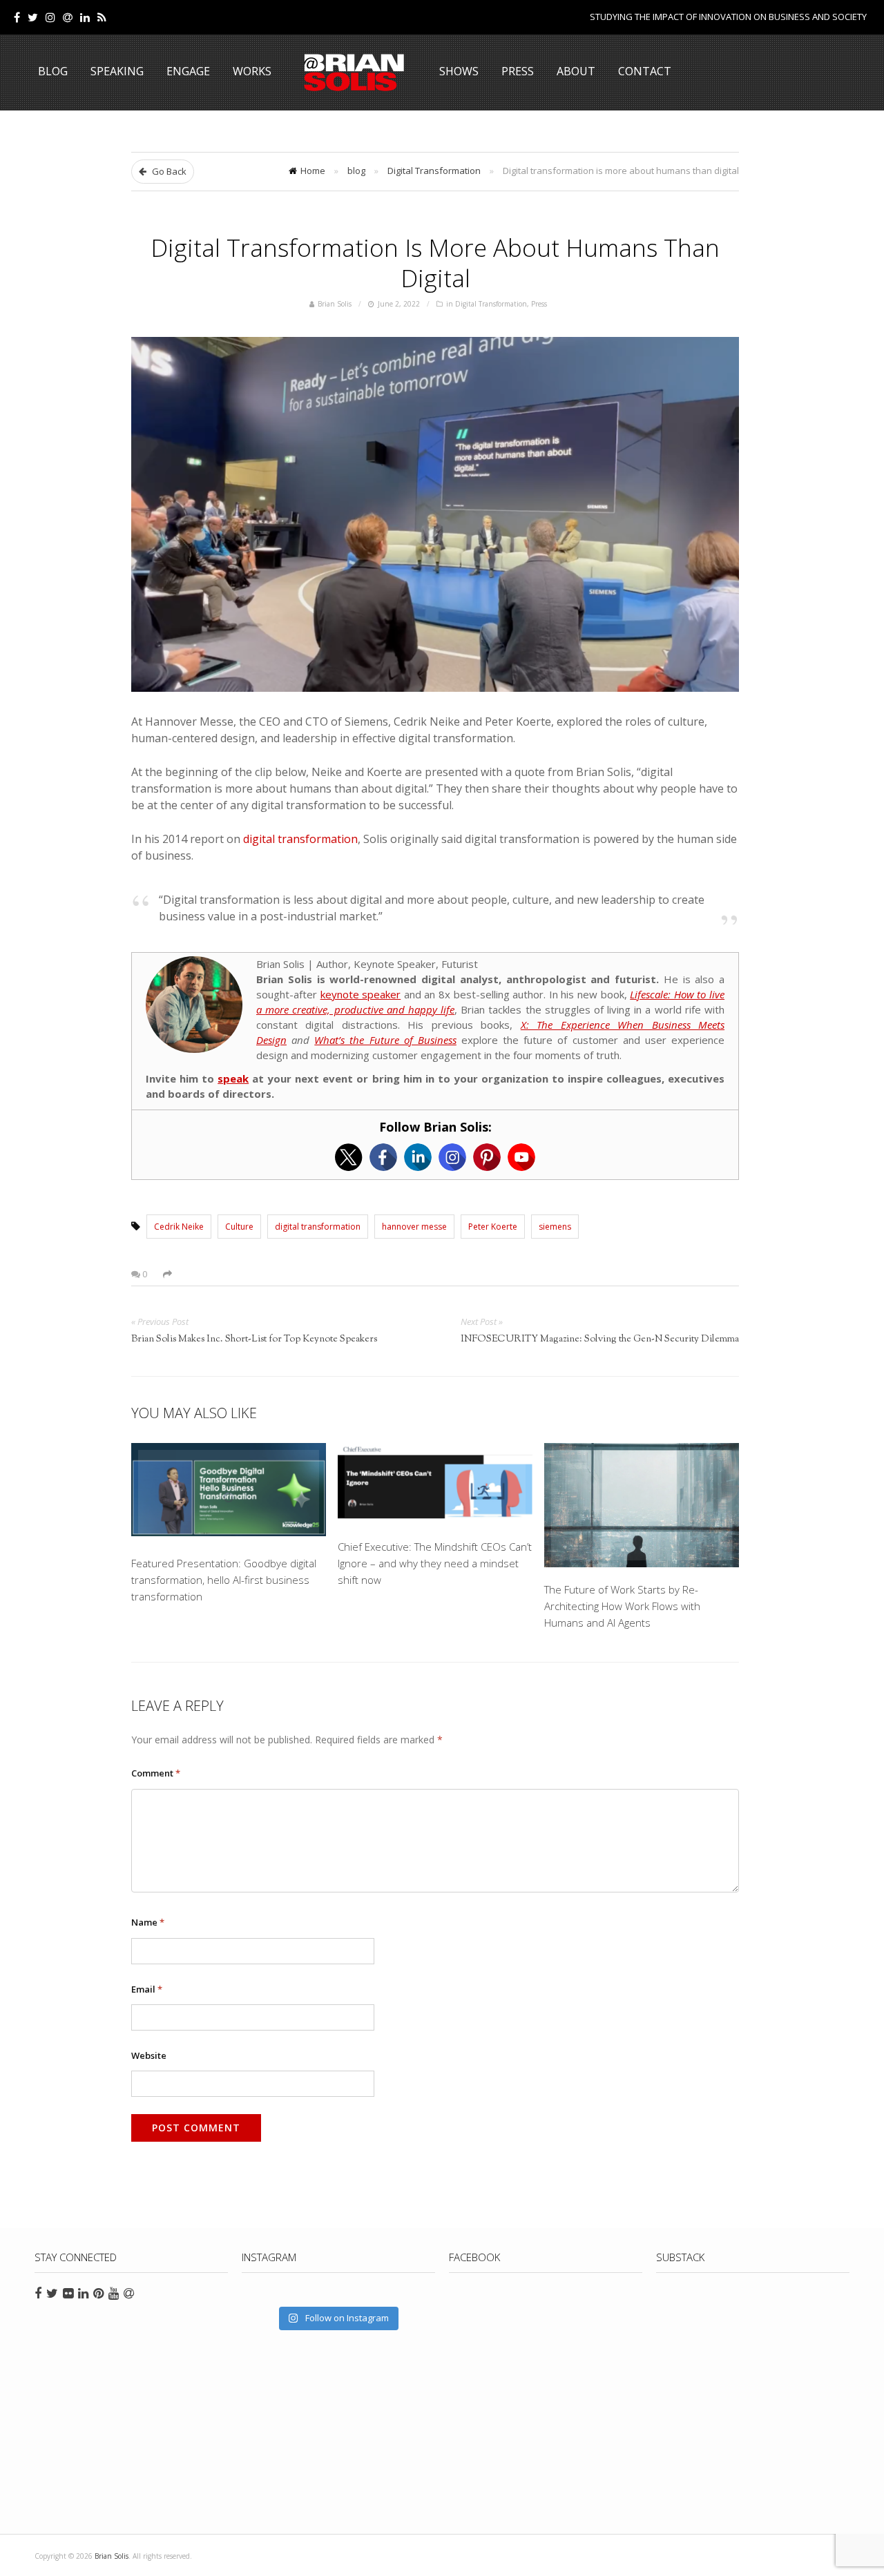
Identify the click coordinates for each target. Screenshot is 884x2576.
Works (252, 71)
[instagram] (50, 17)
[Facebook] (17, 17)
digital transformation (300, 839)
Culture (239, 1227)
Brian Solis (354, 72)
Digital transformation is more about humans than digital (435, 262)
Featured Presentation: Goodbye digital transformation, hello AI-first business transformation (224, 1580)
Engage (188, 71)
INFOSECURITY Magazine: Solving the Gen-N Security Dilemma (600, 1339)
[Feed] (102, 17)
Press (518, 71)
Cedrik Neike (179, 1227)
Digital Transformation (434, 171)
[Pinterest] (487, 1157)
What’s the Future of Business (385, 1040)
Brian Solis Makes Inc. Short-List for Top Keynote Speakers (254, 1339)
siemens (555, 1227)
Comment (156, 1773)
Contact (645, 71)
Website (149, 2055)
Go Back (168, 171)
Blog (53, 71)
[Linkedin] (418, 1157)
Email (147, 1989)
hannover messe (414, 1227)
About (576, 71)
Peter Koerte (493, 1227)
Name (148, 1922)
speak (233, 1078)
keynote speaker (361, 994)
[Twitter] (33, 17)
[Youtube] (521, 1157)
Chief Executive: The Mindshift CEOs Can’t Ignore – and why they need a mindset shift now (435, 1563)
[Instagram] (452, 1157)
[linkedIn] (85, 17)
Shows (459, 71)
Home (313, 171)
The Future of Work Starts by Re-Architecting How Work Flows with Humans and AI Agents (622, 1606)
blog (356, 171)
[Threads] (68, 17)
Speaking (117, 71)
